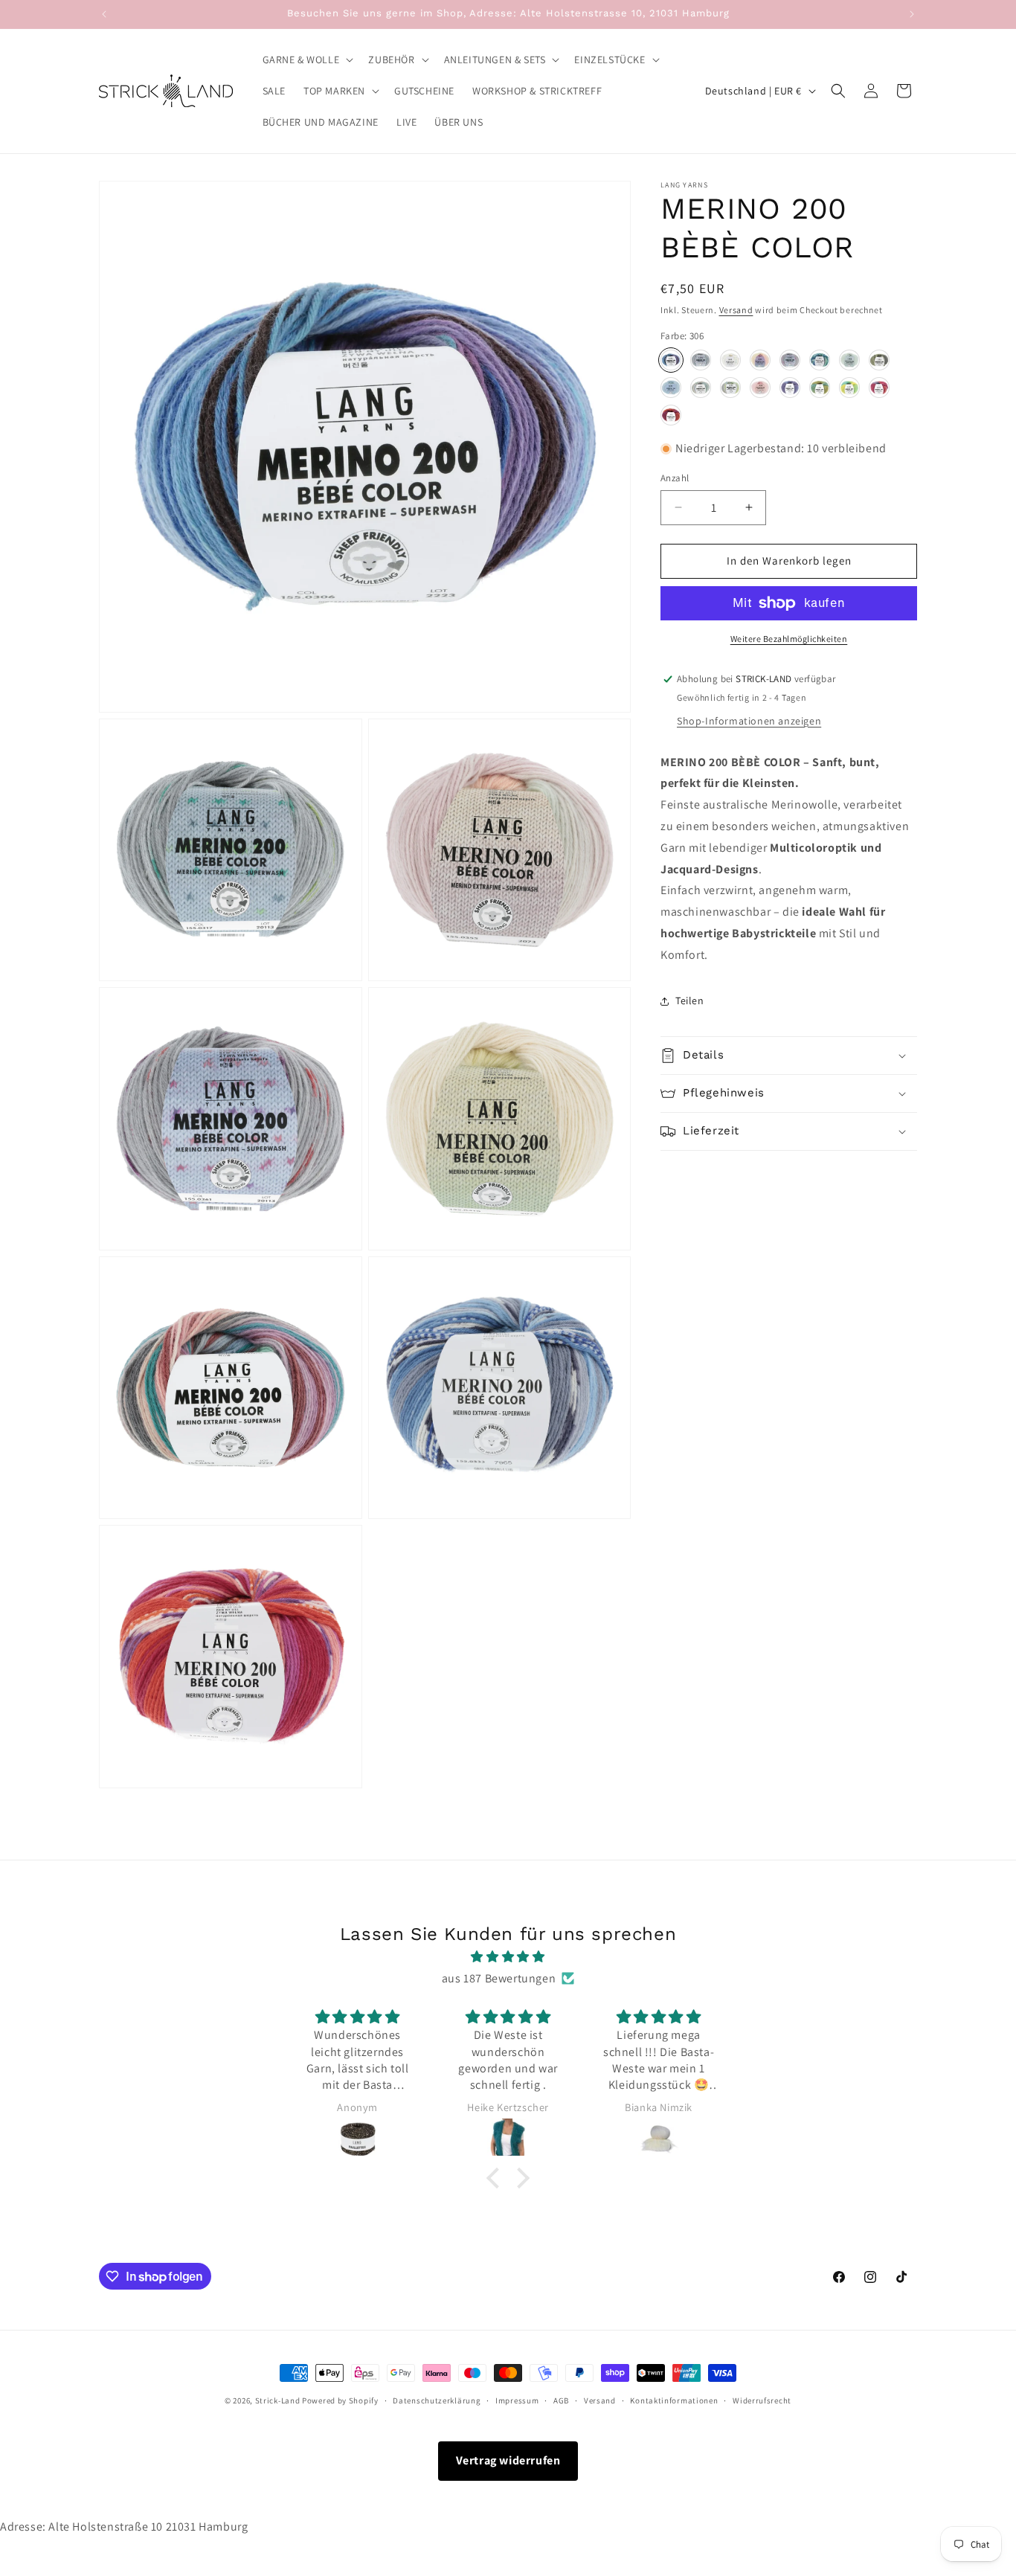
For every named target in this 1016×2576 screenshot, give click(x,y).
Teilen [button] (690, 1000)
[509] (760, 388)
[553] (879, 388)
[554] (671, 415)
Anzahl (675, 478)
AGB (561, 2400)
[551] (820, 388)
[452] (730, 388)
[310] (701, 360)
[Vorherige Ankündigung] (104, 14)
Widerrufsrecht (762, 2400)
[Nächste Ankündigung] (912, 14)
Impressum (517, 2400)
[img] (508, 1957)
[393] (879, 360)
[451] (701, 388)
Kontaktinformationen (674, 2400)
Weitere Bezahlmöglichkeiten (789, 639)
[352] (730, 360)
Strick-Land (279, 2400)
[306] (671, 360)
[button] (307, 60)
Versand (736, 310)
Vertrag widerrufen (508, 2460)
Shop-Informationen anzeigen (749, 721)
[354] (760, 360)
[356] (790, 360)
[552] (849, 388)
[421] (671, 388)
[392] (849, 360)
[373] (820, 360)
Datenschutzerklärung (437, 2400)
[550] (790, 388)
